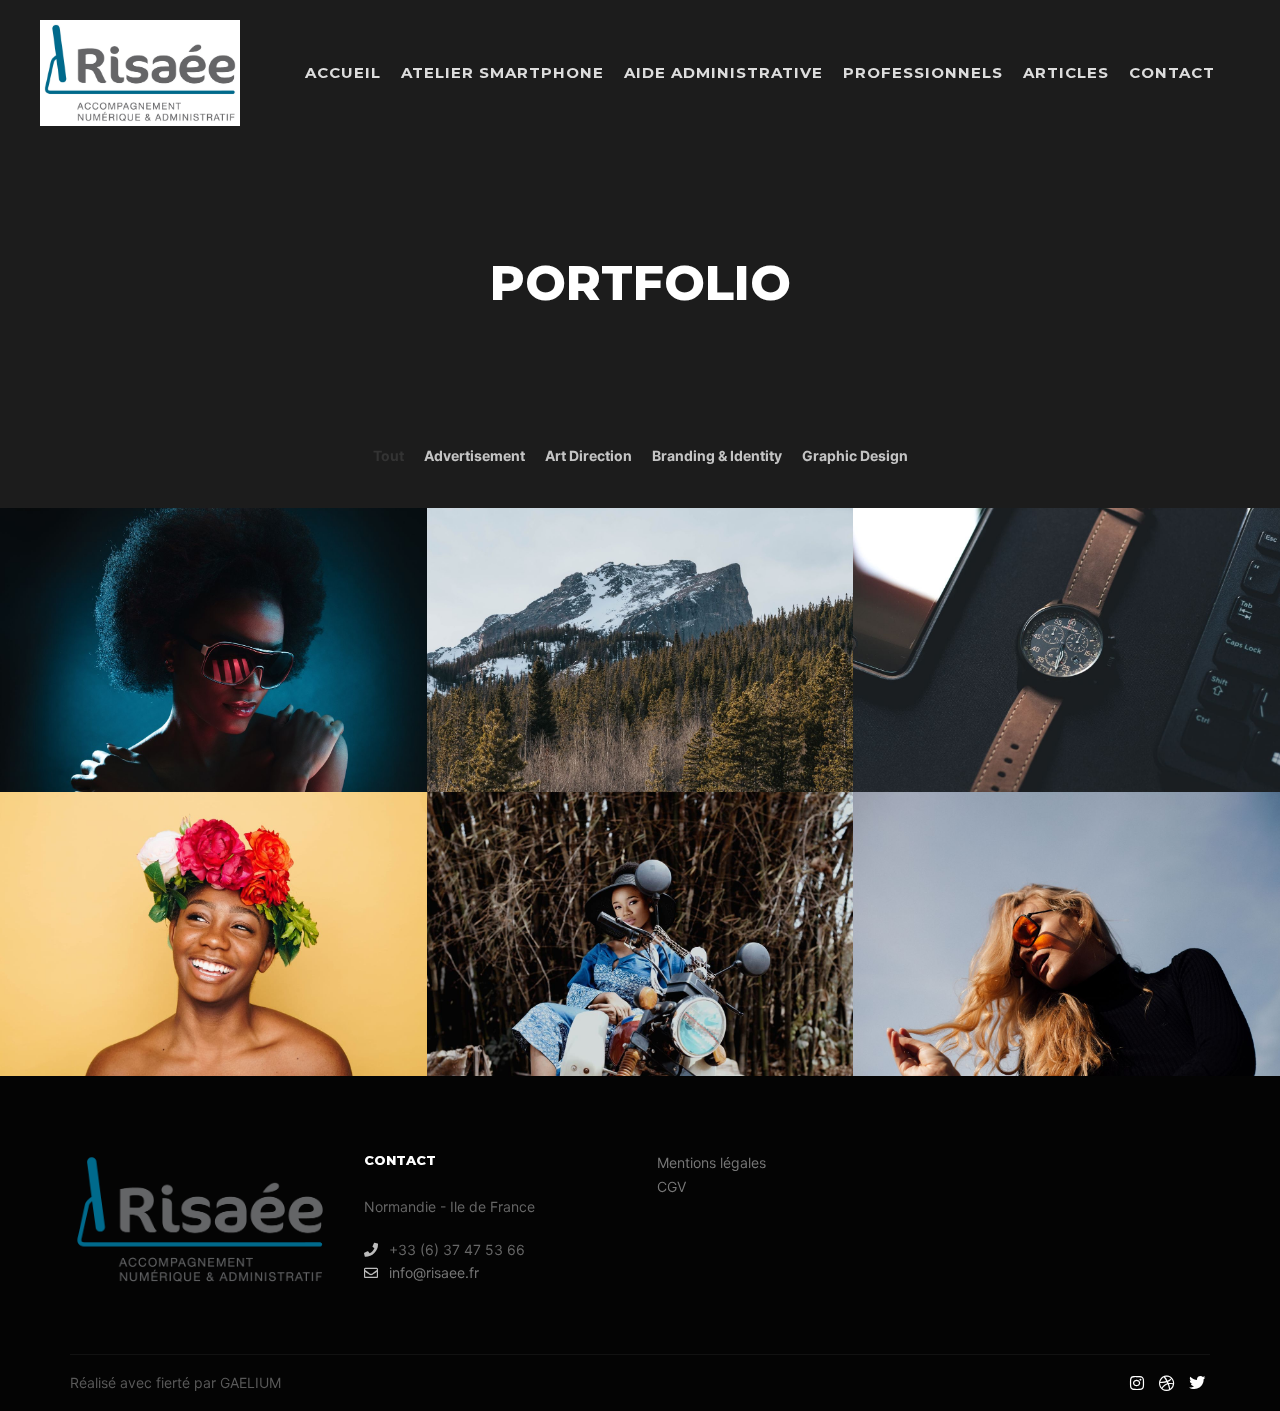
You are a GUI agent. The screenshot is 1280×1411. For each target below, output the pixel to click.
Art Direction (588, 455)
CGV (671, 1186)
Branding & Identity (717, 455)
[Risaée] (140, 73)
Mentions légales (711, 1162)
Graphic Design (855, 455)
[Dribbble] (1167, 1383)
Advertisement (474, 455)
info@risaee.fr (434, 1272)
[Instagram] (1137, 1383)
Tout (388, 455)
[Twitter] (1197, 1383)
